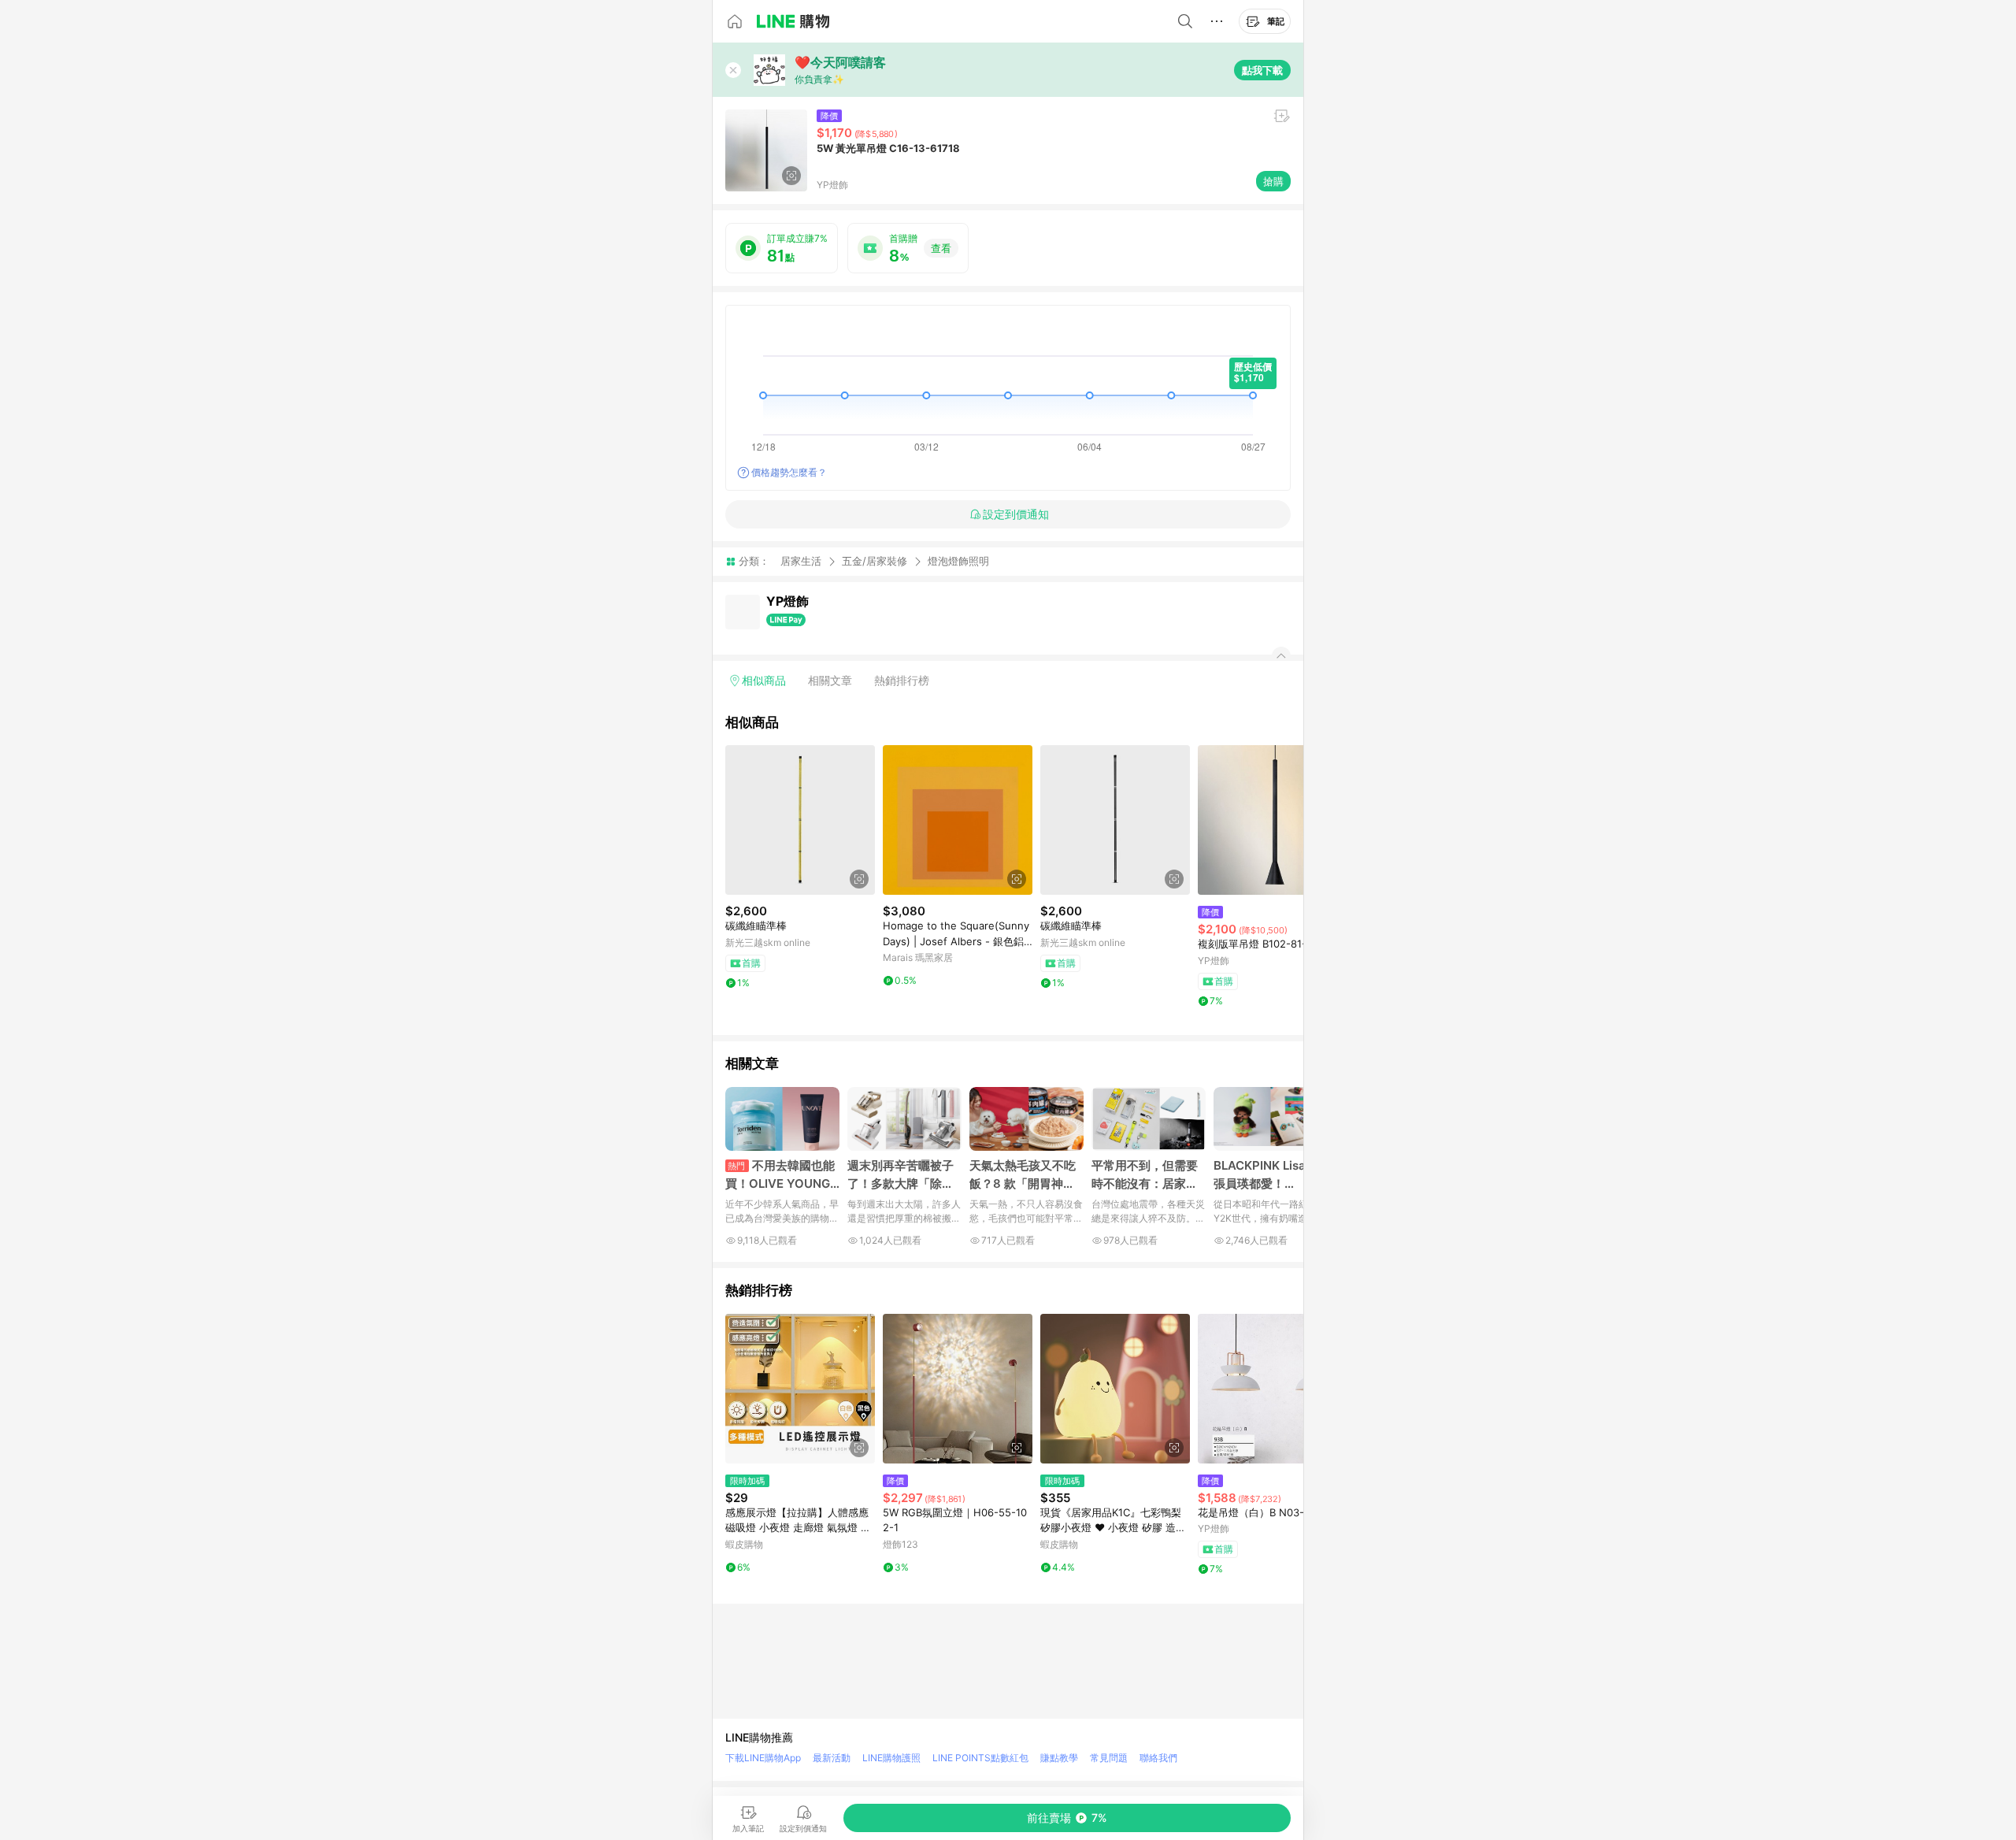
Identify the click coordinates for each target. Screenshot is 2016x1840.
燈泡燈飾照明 (958, 561)
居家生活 (801, 561)
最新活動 (832, 1758)
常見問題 (1109, 1758)
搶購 (1273, 181)
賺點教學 (1059, 1758)
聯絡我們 (1158, 1758)
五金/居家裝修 (875, 561)
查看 (941, 248)
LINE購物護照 (891, 1758)
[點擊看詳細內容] (800, 820)
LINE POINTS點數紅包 (980, 1758)
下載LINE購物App (763, 1758)
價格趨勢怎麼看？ (789, 472)
